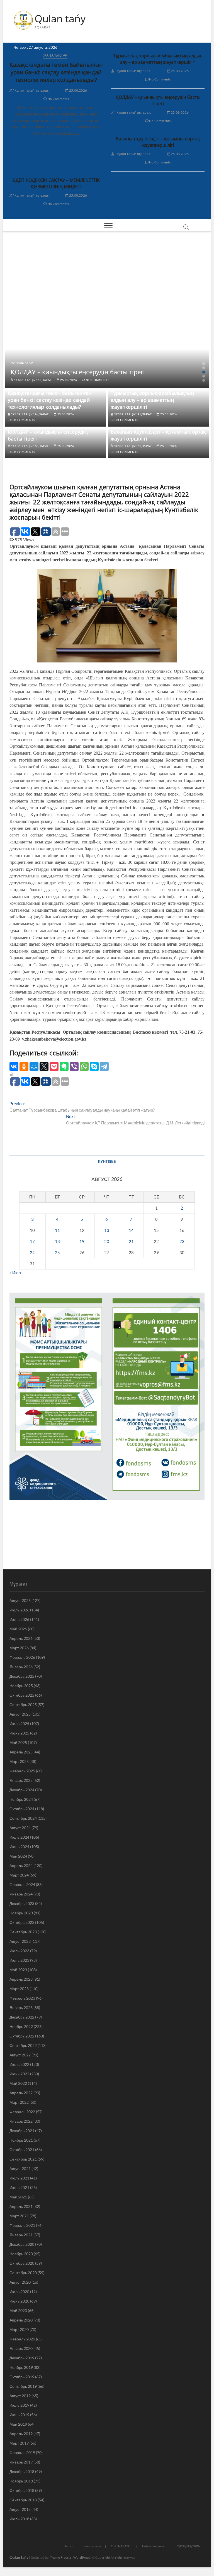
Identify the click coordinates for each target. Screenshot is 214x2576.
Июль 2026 (19, 1610)
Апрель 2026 (21, 1638)
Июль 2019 (19, 2405)
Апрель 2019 (21, 2434)
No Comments (58, 99)
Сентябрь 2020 (23, 2273)
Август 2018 (20, 2509)
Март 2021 (19, 2216)
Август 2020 (20, 2282)
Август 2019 (20, 2396)
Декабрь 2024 (22, 1790)
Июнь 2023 (19, 1960)
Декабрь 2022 (22, 2017)
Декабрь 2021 (22, 2131)
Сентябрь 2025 (23, 1705)
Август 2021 (20, 2168)
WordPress (82, 2557)
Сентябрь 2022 (23, 2045)
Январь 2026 (21, 1667)
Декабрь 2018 (22, 2471)
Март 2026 (19, 1648)
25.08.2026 (78, 90)
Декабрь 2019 (22, 2358)
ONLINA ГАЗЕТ (121, 2546)
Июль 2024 (19, 1837)
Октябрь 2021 (22, 2150)
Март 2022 (19, 2102)
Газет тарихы (92, 2546)
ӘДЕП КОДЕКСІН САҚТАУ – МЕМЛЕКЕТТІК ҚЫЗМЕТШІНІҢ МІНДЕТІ (56, 183)
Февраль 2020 (22, 2339)
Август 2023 (20, 1941)
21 (131, 1241)
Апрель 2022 (21, 2093)
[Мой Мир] (34, 1066)
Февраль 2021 (22, 2225)
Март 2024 (19, 1875)
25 (57, 1252)
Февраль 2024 (22, 1884)
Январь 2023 (21, 2008)
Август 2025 (20, 1714)
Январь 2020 (21, 2348)
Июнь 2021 (19, 2187)
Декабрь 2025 (22, 1676)
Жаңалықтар (55, 55)
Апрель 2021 (21, 2206)
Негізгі (68, 2546)
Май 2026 (18, 1629)
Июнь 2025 (19, 1733)
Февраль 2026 (22, 1657)
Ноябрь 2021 (21, 2140)
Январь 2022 (21, 2121)
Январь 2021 (21, 2235)
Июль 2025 (19, 1724)
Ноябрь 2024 (21, 1799)
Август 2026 (20, 1600)
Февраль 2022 (22, 2112)
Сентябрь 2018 (23, 2500)
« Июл (15, 1273)
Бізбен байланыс (154, 2546)
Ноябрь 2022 (21, 2026)
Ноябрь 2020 (21, 2254)
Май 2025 (18, 1742)
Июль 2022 (19, 2064)
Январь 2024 (21, 1894)
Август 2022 (20, 2055)
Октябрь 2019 (22, 2377)
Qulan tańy (60, 19)
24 (32, 1252)
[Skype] (94, 1066)
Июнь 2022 (19, 2074)
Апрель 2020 (21, 2320)
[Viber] (74, 1066)
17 (32, 1241)
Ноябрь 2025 (21, 1686)
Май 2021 (18, 2197)
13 (107, 1230)
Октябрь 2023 (22, 1922)
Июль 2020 (19, 2292)
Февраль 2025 (22, 1771)
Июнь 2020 (19, 2301)
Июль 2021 (19, 2178)
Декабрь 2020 (22, 2244)
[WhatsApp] (84, 1066)
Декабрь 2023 (22, 1903)
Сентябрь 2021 (23, 2159)
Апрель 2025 (21, 1752)
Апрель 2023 (21, 1979)
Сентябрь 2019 (23, 2386)
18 (57, 1241)
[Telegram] (104, 1066)
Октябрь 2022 (22, 2036)
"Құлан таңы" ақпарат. (31, 90)
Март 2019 (19, 2443)
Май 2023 (18, 1970)
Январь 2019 (21, 2462)
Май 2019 (18, 2424)
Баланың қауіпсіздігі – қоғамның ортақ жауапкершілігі (158, 142)
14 (131, 1230)
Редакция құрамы (188, 2546)
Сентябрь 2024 (23, 1818)
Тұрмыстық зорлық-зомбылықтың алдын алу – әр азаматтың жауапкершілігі (158, 59)
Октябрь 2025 (22, 1695)
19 (82, 1241)
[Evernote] (64, 1066)
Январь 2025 (21, 1780)
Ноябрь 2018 (21, 2481)
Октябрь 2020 (22, 2263)
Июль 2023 (19, 1951)
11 (57, 1230)
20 (107, 1241)
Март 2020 (19, 2329)
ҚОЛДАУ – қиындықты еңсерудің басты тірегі (158, 100)
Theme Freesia (60, 2557)
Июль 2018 (19, 2519)
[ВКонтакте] (14, 1066)
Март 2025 (19, 1761)
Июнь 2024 (19, 1847)
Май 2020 (18, 2310)
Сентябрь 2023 (23, 1932)
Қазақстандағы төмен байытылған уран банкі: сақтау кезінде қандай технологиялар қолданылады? (56, 72)
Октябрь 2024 (22, 1809)
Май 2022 (18, 2083)
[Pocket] (54, 1066)
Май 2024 (18, 1856)
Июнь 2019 (19, 2415)
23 (182, 1241)
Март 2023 (19, 1989)
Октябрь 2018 (22, 2490)
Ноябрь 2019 (21, 2367)
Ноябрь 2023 (21, 1913)
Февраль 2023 (22, 1998)
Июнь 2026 (19, 1619)
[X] (44, 1066)
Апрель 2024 (21, 1866)
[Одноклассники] (24, 1066)
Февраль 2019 (22, 2453)
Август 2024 (20, 1828)
